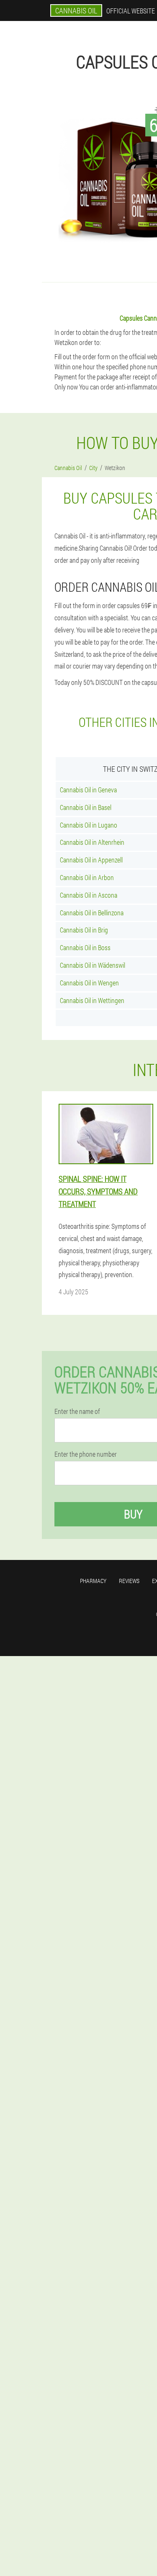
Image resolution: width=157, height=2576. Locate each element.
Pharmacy (93, 1581)
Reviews (129, 1581)
